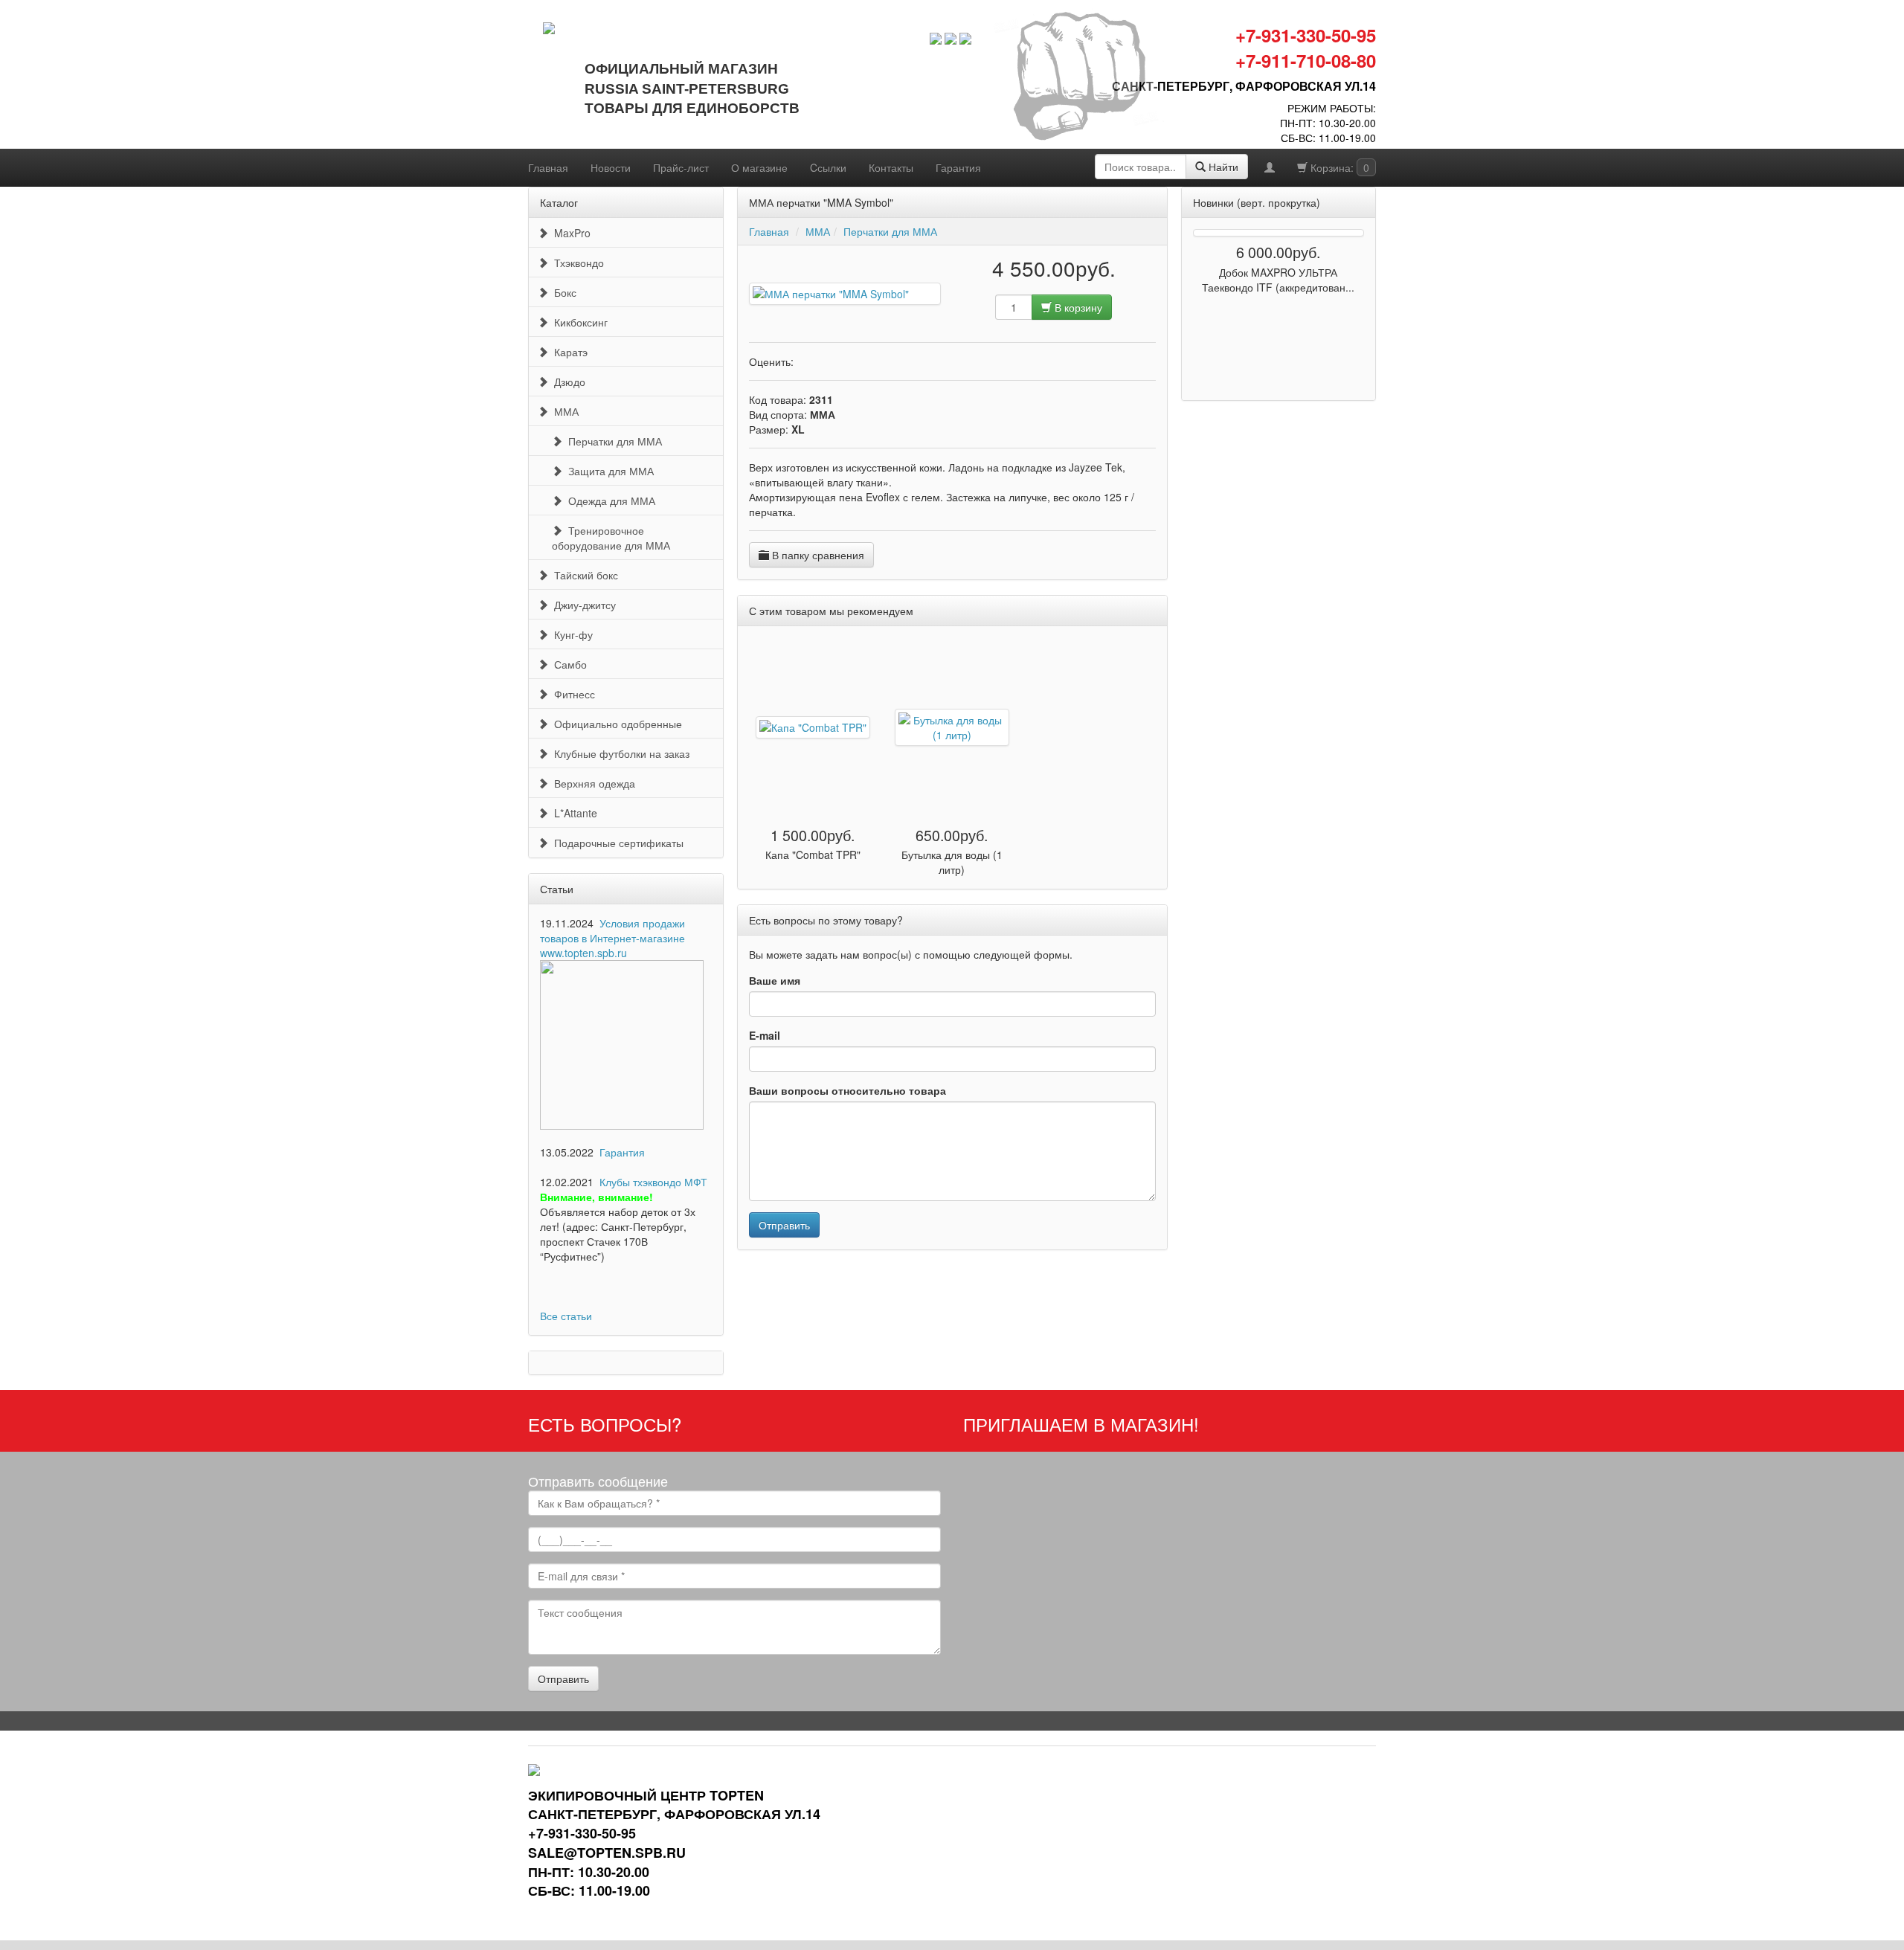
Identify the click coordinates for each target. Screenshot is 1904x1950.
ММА (563, 411)
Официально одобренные (615, 724)
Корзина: (1338, 167)
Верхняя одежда (592, 783)
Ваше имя (775, 980)
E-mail (765, 1035)
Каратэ (568, 352)
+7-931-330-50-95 (1306, 35)
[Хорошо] (834, 361)
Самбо (567, 664)
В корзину (1077, 307)
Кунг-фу (570, 634)
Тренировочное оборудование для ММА (611, 538)
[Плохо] (812, 361)
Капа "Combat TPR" (813, 855)
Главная (548, 167)
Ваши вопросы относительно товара (848, 1090)
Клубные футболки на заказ (619, 753)
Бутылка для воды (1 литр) (952, 862)
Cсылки (828, 167)
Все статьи (566, 1316)
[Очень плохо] (801, 361)
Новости (611, 167)
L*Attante (573, 813)
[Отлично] (845, 361)
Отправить (784, 1225)
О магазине (759, 167)
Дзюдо (567, 382)
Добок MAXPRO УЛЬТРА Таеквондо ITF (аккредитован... (1278, 280)
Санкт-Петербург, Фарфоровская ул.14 (1244, 86)
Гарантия (958, 167)
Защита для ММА (608, 471)
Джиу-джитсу (582, 605)
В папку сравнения (817, 555)
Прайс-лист (681, 167)
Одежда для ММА (609, 501)
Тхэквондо (576, 263)
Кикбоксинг (578, 322)
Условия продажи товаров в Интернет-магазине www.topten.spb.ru (612, 938)
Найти (1222, 167)
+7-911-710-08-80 (1306, 60)
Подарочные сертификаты (616, 843)
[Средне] (823, 361)
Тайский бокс (583, 575)
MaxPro (569, 233)
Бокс (562, 292)
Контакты (891, 167)
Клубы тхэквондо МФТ (653, 1182)
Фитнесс (572, 694)
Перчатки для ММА (612, 441)
